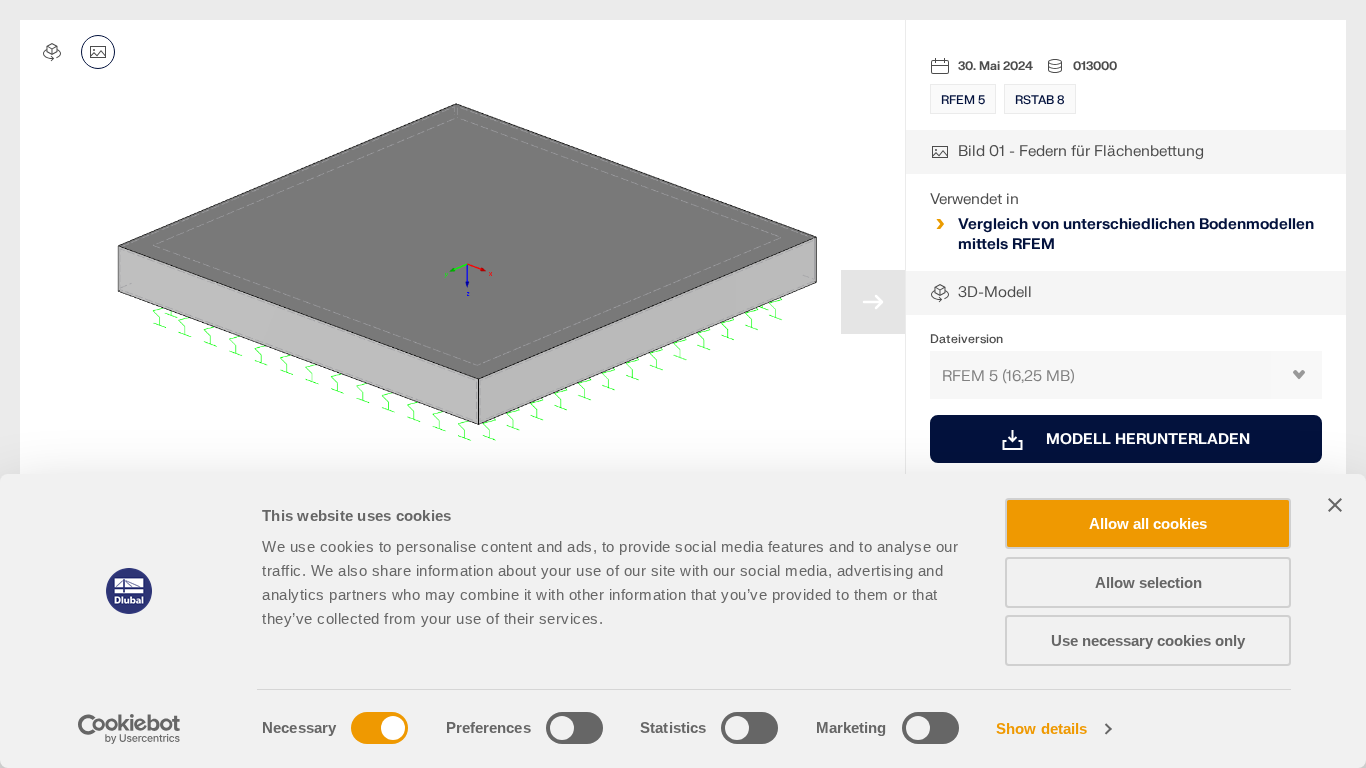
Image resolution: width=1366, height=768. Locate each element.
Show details (1041, 728)
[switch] (574, 728)
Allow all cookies (1148, 523)
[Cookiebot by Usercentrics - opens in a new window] (129, 729)
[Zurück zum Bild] (98, 52)
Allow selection (1148, 582)
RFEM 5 (963, 100)
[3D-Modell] (52, 52)
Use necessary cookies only (1148, 640)
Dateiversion (966, 339)
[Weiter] (873, 302)
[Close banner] (1335, 505)
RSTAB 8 (1040, 100)
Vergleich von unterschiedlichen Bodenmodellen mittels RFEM (1136, 234)
